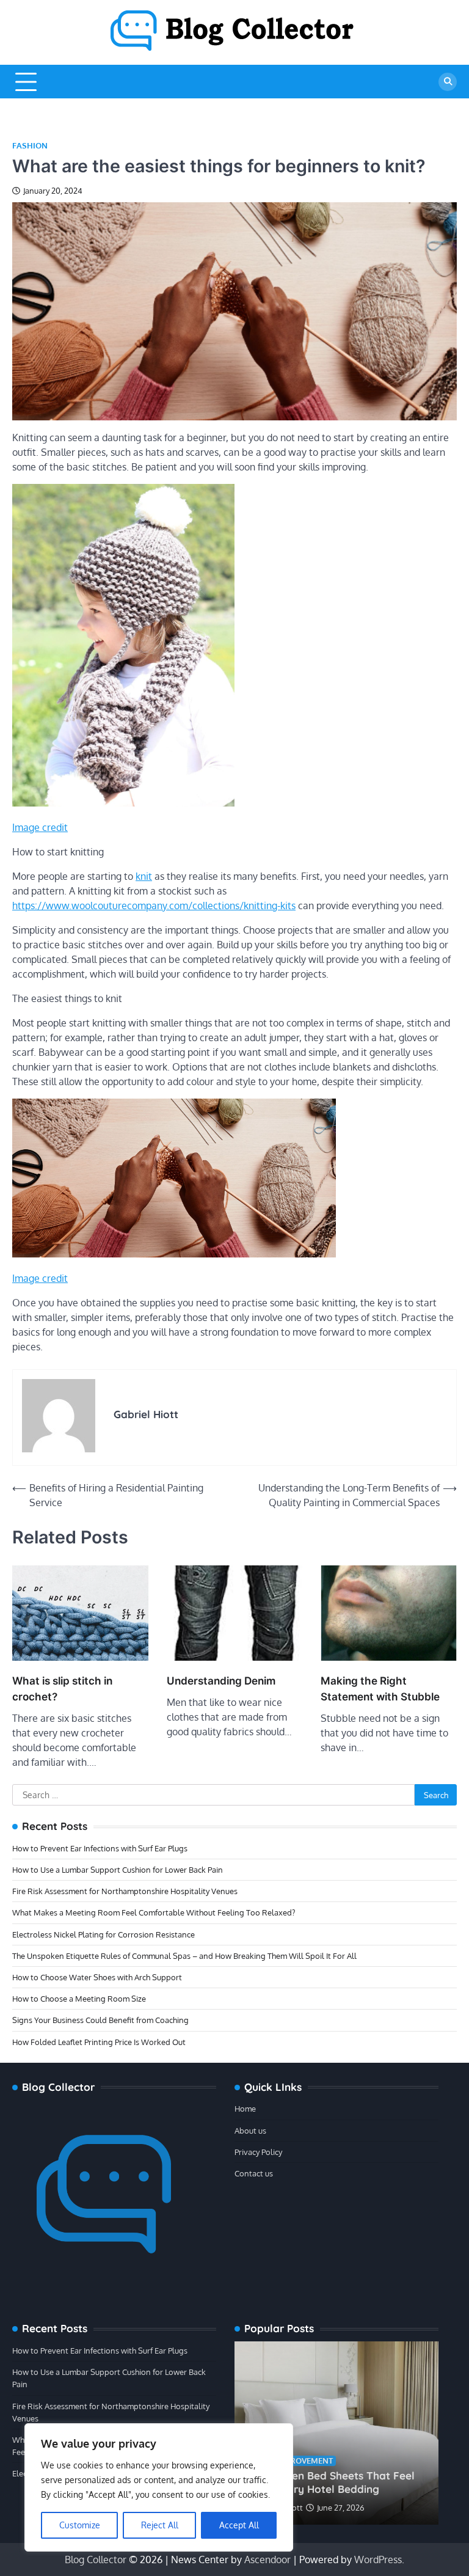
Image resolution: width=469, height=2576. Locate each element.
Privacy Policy (258, 2152)
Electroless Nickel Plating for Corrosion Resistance (104, 1934)
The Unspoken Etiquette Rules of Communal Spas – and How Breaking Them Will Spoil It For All (184, 1956)
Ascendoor (267, 2560)
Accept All (239, 2525)
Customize (80, 2525)
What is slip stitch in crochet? (62, 1689)
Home (245, 2108)
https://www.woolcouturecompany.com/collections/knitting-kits (154, 906)
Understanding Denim (221, 1681)
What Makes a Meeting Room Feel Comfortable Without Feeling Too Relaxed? (154, 1912)
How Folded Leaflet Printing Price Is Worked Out (99, 2042)
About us (250, 2130)
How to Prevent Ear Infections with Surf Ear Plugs (100, 1848)
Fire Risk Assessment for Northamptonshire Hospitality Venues (125, 1891)
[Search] (448, 82)
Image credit (40, 827)
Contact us (254, 2173)
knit (144, 876)
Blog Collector (96, 2560)
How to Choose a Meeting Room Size (79, 1998)
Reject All (160, 2525)
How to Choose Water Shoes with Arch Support (97, 1977)
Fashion (30, 146)
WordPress (378, 2560)
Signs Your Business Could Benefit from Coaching (100, 2020)
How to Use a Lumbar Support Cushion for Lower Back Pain (118, 1869)
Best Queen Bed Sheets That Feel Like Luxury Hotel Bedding (331, 2482)
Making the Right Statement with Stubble (380, 1689)
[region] (159, 2487)
